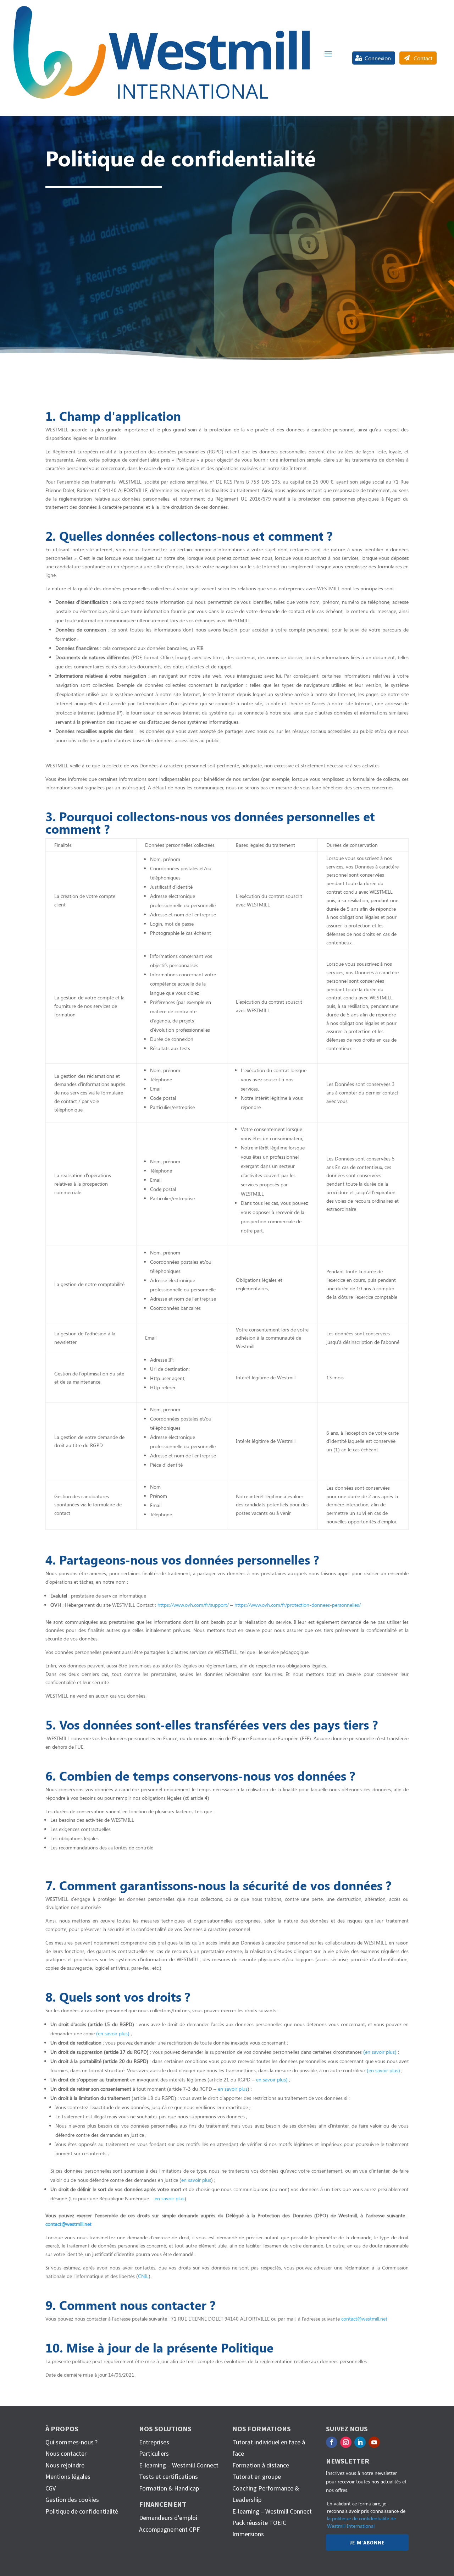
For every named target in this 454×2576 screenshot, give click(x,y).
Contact (423, 58)
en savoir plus (233, 2089)
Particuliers (154, 2453)
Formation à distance (261, 2465)
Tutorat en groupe (257, 2476)
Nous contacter (66, 2453)
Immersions (248, 2534)
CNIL (143, 2276)
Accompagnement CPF (169, 2529)
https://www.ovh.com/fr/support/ (193, 1605)
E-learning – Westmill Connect (179, 2465)
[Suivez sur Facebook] (332, 2442)
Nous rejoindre (65, 2465)
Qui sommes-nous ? (71, 2442)
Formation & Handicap (169, 2488)
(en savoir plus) (113, 2033)
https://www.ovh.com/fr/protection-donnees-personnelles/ (298, 1605)
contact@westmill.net (68, 2224)
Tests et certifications (168, 2476)
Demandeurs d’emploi (168, 2518)
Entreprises (154, 2442)
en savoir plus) (272, 2079)
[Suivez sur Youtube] (374, 2442)
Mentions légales (68, 2476)
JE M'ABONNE (367, 2542)
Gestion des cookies (72, 2500)
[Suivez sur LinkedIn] (360, 2442)
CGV (51, 2488)
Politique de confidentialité (82, 2511)
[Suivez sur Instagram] (346, 2442)
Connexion (378, 58)
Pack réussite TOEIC (259, 2523)
